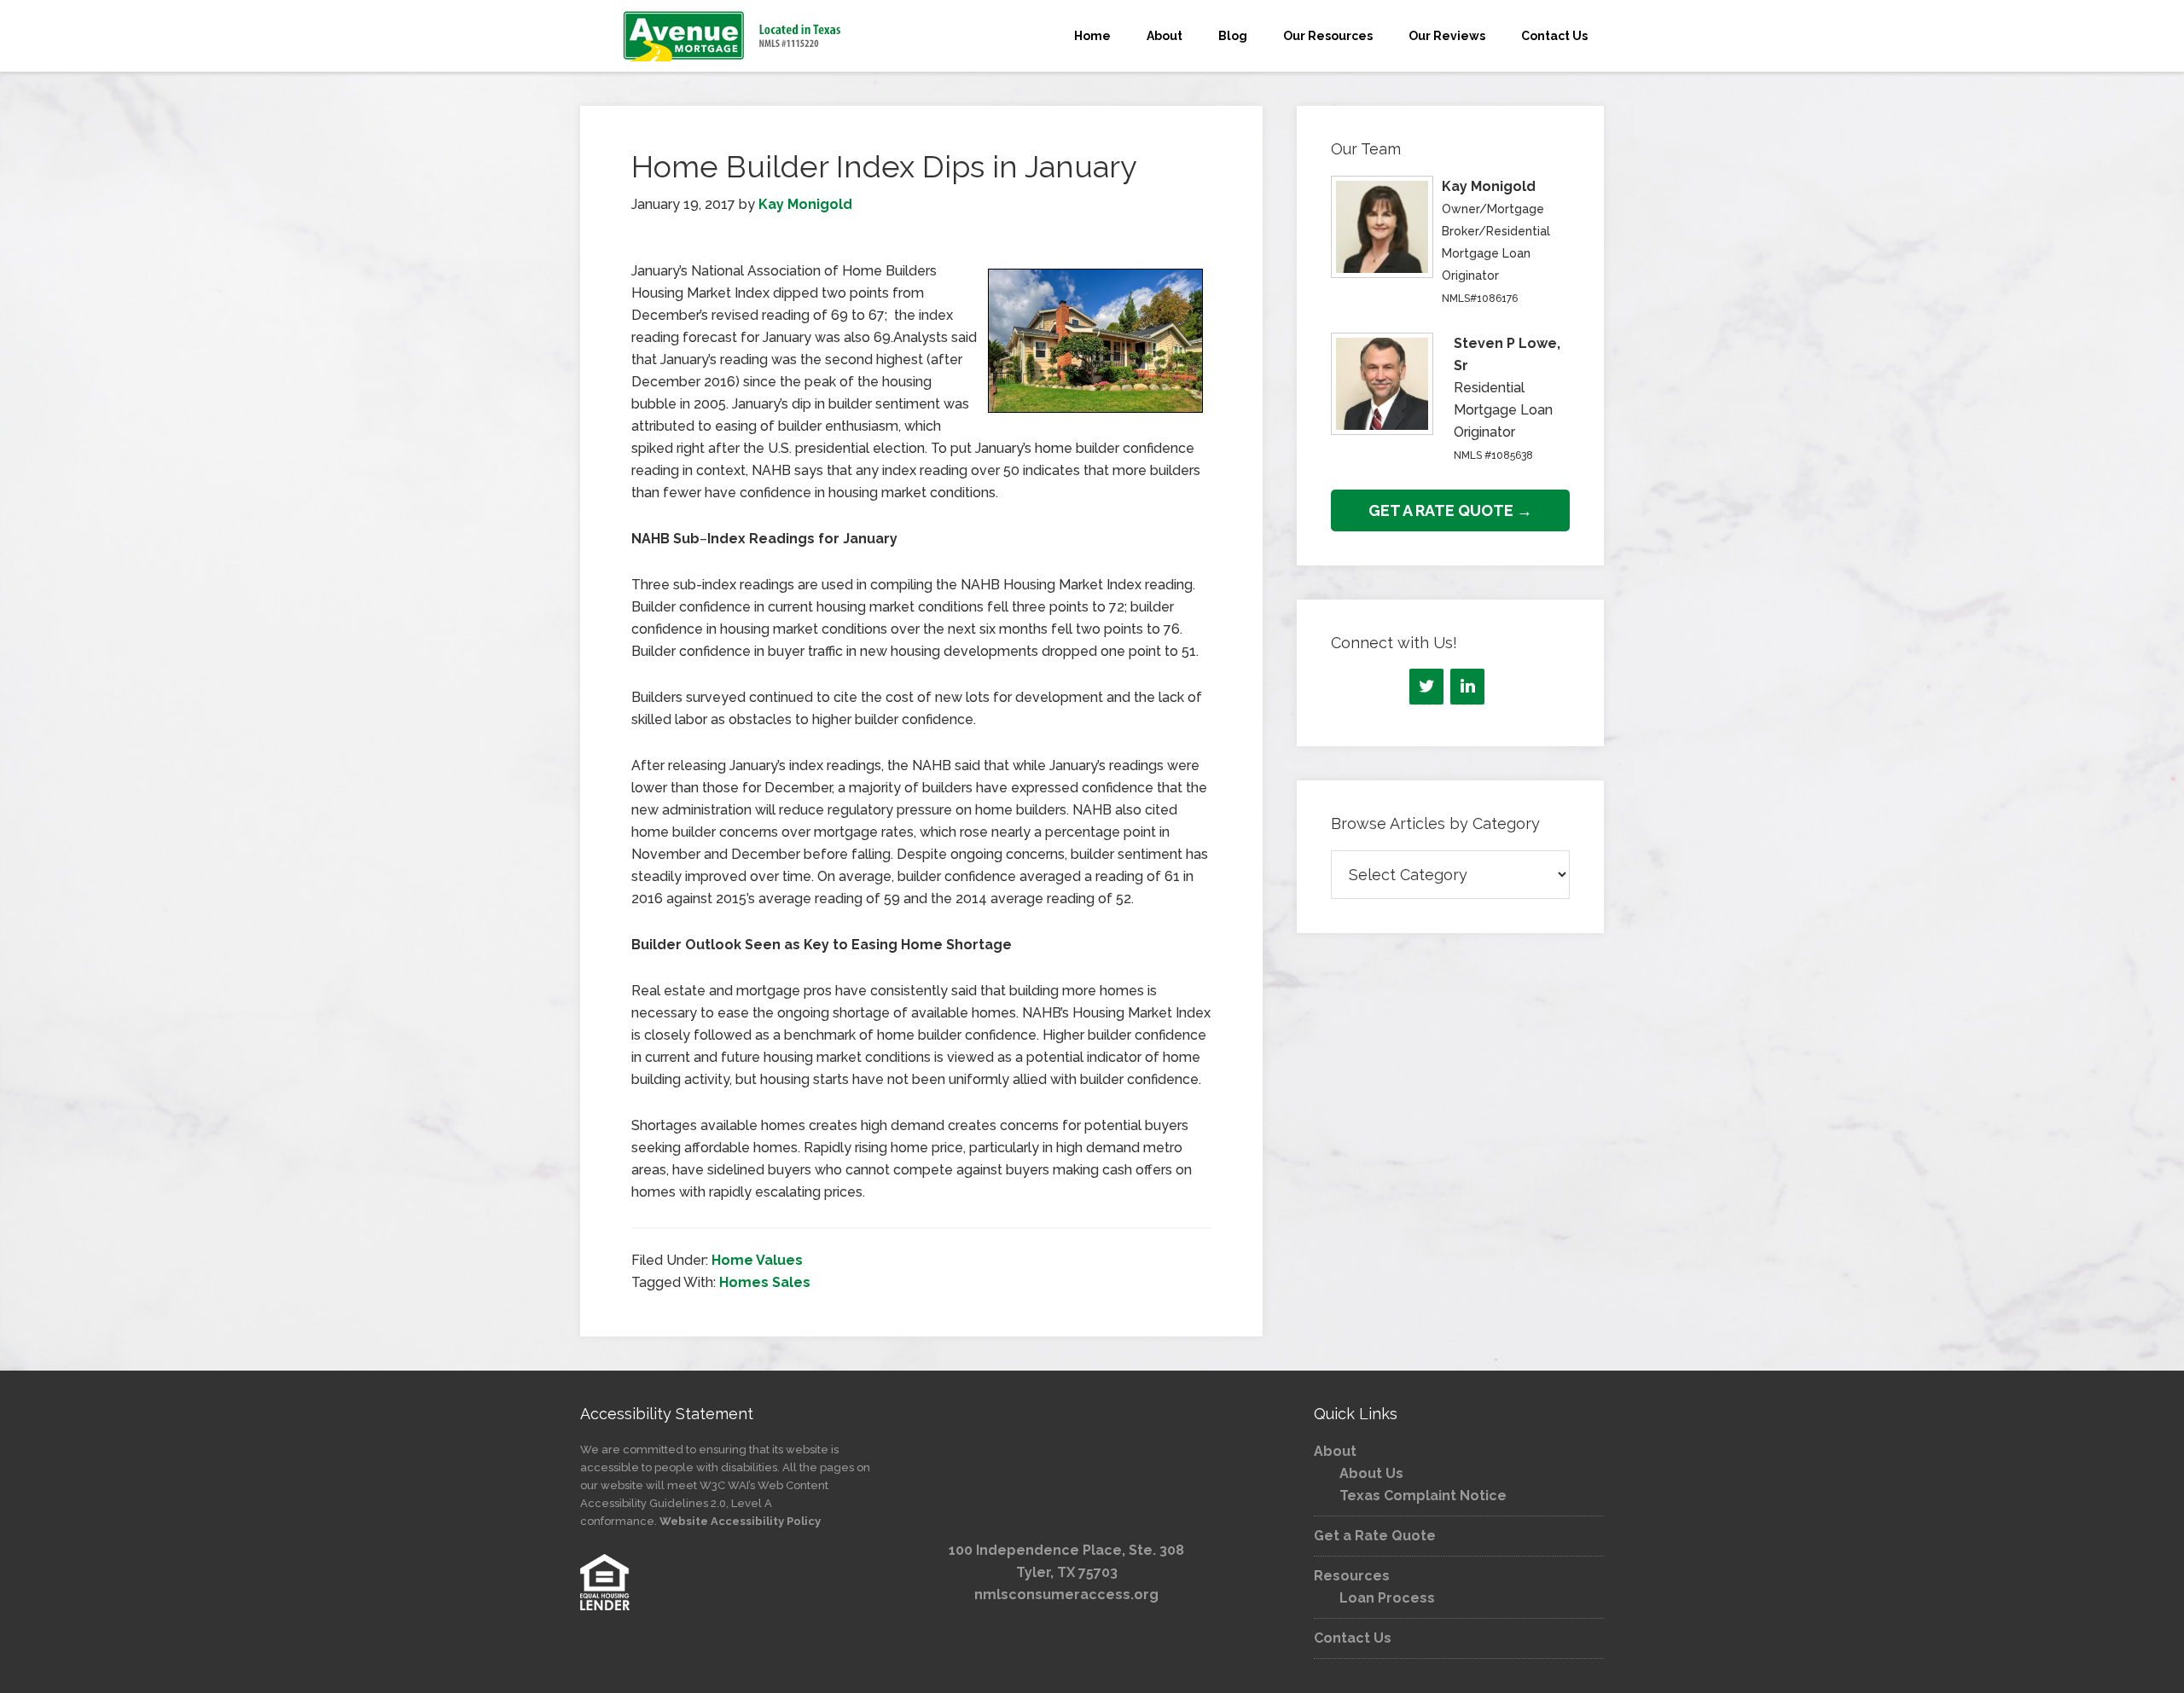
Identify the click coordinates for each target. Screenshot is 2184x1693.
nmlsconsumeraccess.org (1066, 1594)
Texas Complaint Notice (1423, 1496)
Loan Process (1387, 1598)
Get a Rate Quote (1375, 1536)
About (1335, 1451)
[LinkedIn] (1467, 687)
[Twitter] (1426, 687)
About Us (1371, 1473)
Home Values (757, 1260)
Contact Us (1353, 1638)
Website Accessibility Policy (740, 1521)
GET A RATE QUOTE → (1450, 510)
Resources (1352, 1576)
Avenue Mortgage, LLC (734, 36)
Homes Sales (765, 1282)
